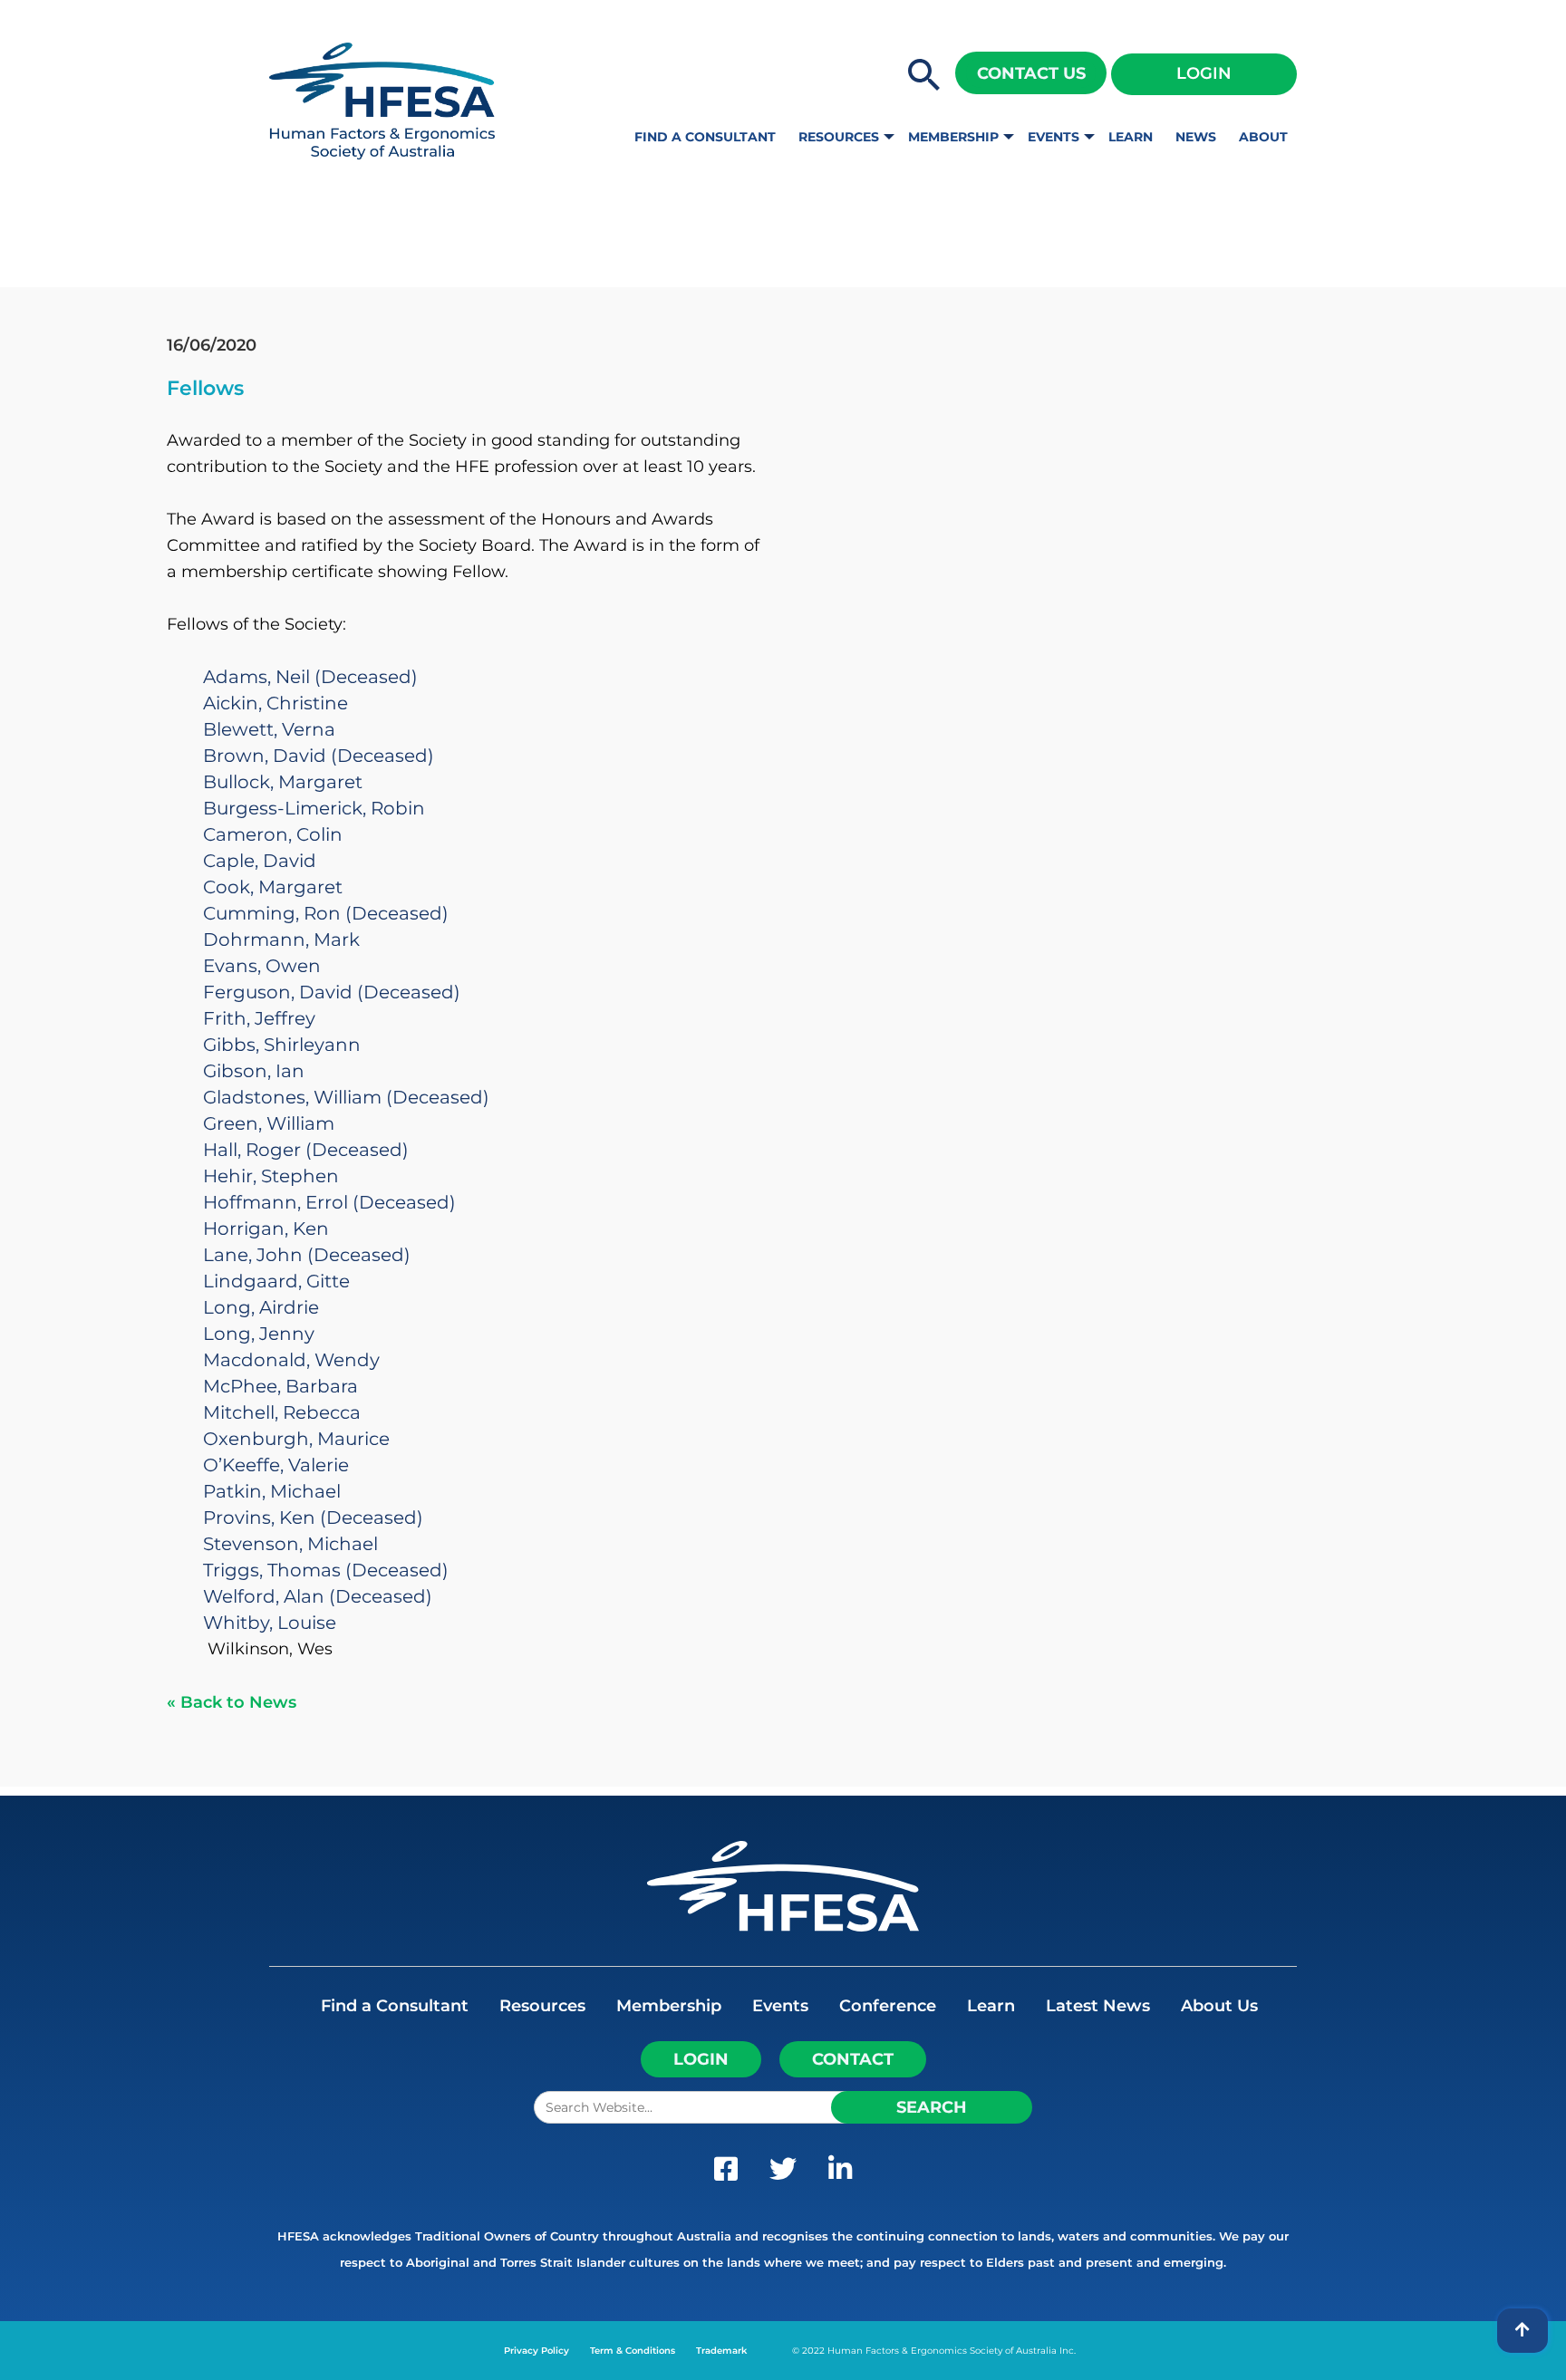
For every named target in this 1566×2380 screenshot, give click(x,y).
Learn (1131, 137)
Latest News (1098, 2006)
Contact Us (1031, 73)
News (1196, 137)
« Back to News (232, 1702)
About (1263, 137)
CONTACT (853, 2059)
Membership (953, 137)
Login (1204, 73)
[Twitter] (783, 2173)
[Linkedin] (840, 2173)
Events (1054, 137)
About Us (1219, 2006)
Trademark (721, 2351)
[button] (924, 76)
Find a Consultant (705, 137)
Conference (888, 2006)
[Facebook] (726, 2173)
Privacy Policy (536, 2351)
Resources (839, 137)
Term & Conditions (633, 2351)
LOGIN (701, 2059)
